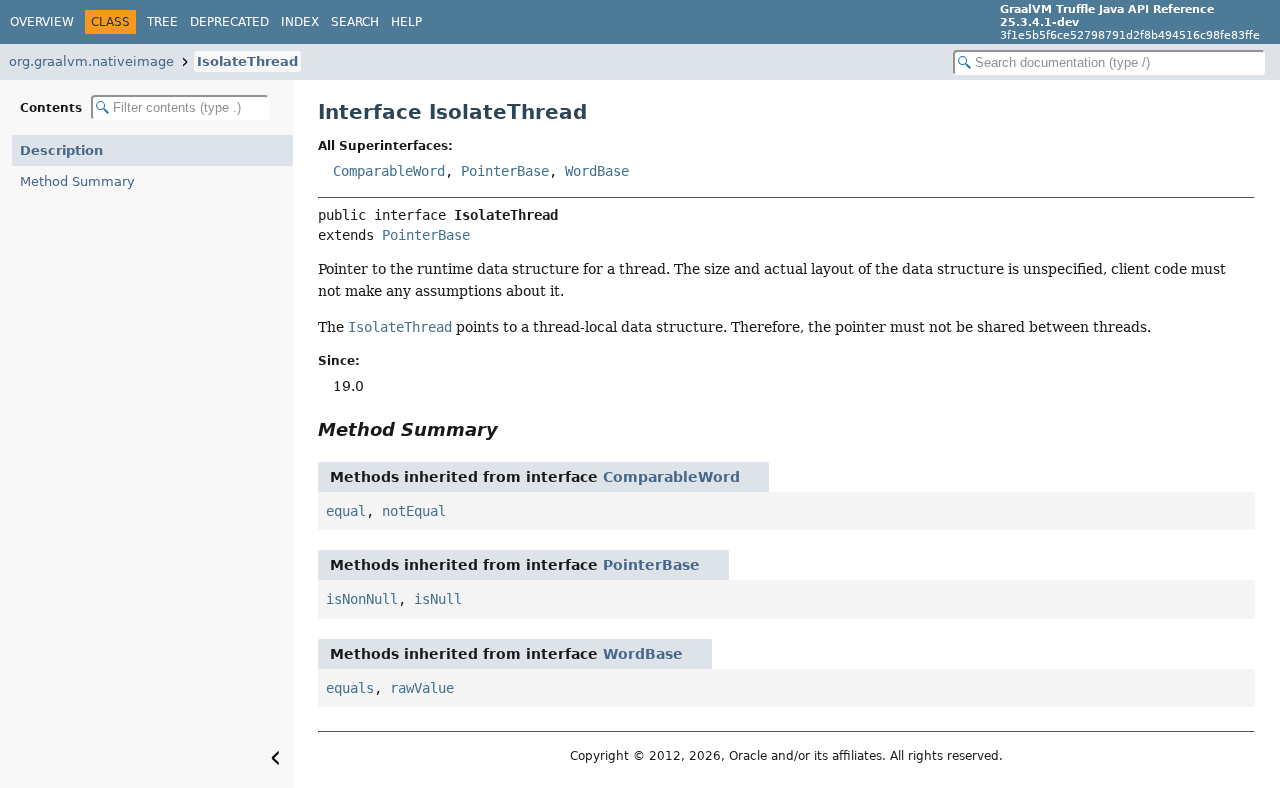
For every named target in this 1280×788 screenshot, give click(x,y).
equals (350, 688)
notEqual (414, 511)
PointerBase (505, 171)
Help (406, 22)
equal (346, 511)
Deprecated (229, 22)
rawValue (422, 688)
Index (300, 22)
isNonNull (362, 599)
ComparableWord (389, 171)
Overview (42, 22)
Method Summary (77, 181)
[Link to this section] (512, 429)
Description (61, 150)
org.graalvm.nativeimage (91, 61)
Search (355, 22)
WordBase (597, 171)
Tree (162, 22)
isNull (438, 599)
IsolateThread (247, 61)
